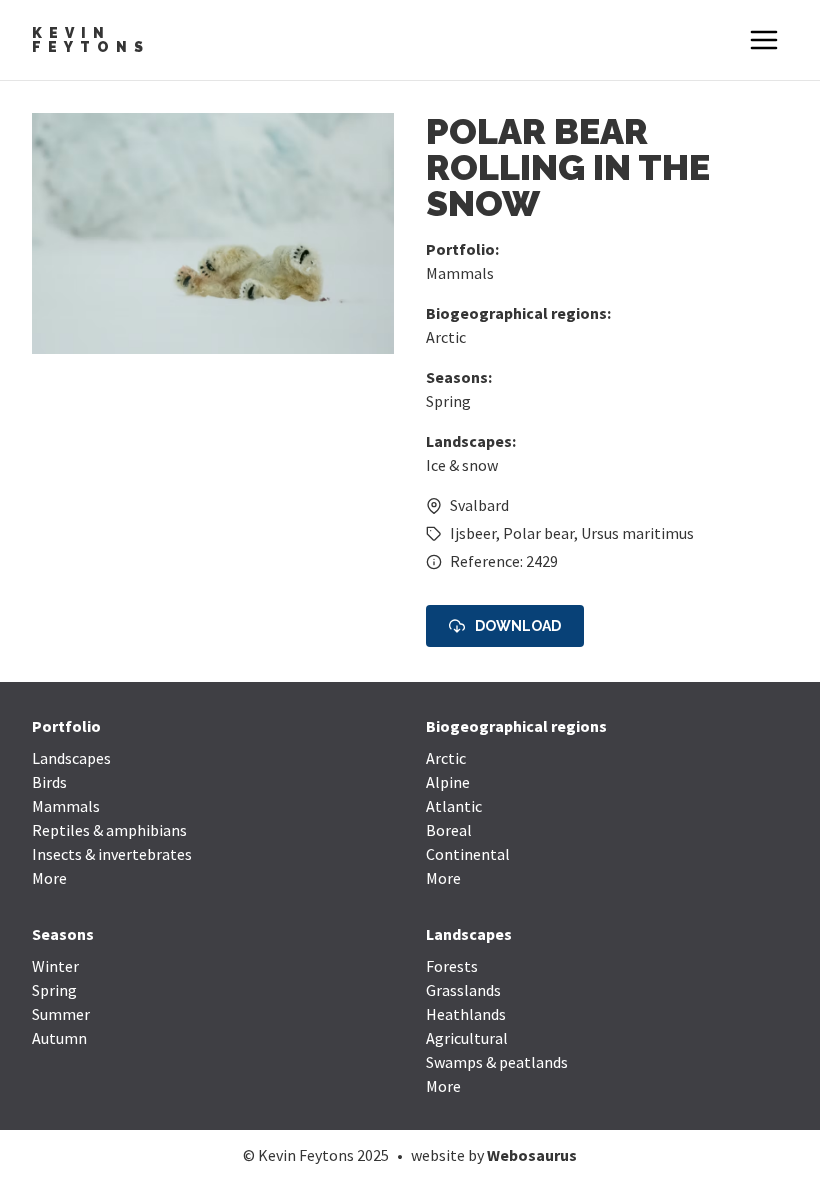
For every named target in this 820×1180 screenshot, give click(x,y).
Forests (452, 966)
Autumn (59, 1038)
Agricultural (467, 1038)
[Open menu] (764, 40)
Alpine (448, 782)
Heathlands (466, 1014)
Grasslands (463, 990)
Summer (61, 1014)
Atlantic (454, 806)
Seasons (63, 934)
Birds (49, 782)
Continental (468, 854)
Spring (448, 401)
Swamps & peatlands (497, 1062)
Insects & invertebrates (112, 854)
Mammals (460, 273)
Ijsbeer (473, 533)
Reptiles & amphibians (109, 830)
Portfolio (66, 726)
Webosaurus (532, 1155)
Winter (55, 966)
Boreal (449, 830)
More (49, 878)
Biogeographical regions (516, 726)
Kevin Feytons (91, 40)
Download (518, 626)
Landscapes (71, 758)
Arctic (446, 337)
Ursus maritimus (637, 533)
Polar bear (538, 533)
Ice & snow (462, 465)
